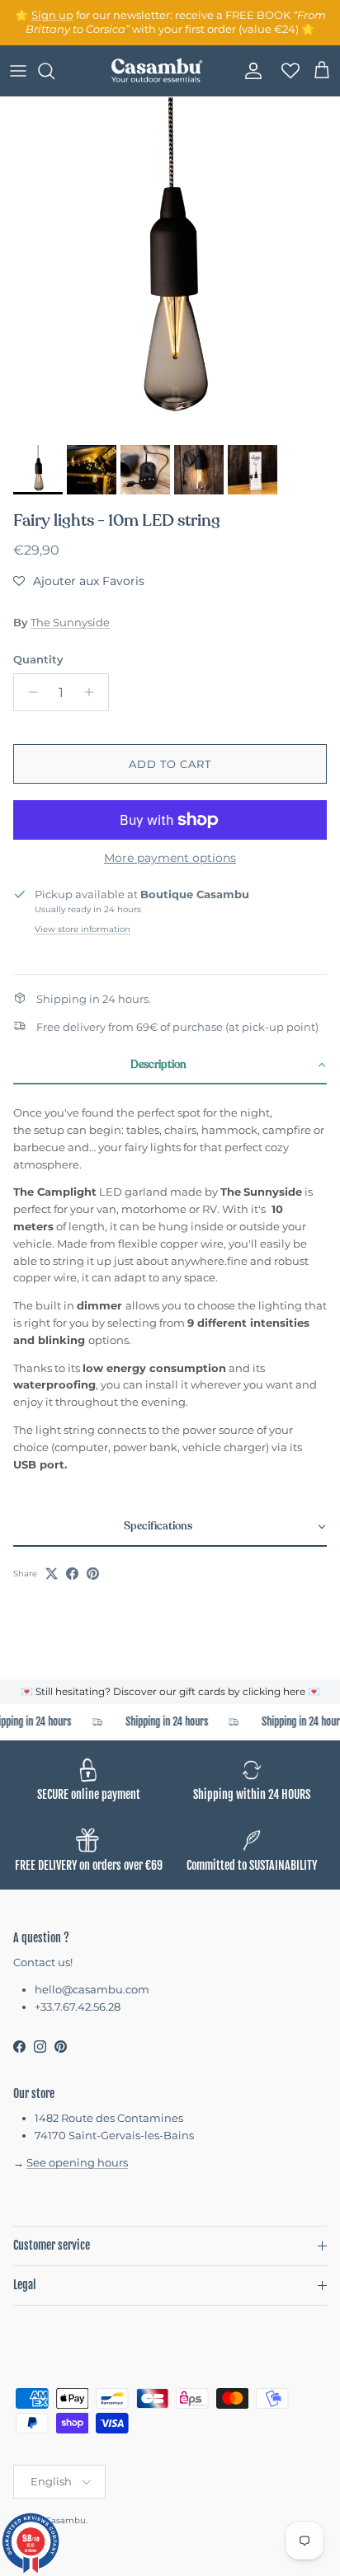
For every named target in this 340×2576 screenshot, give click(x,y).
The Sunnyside (70, 622)
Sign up (52, 15)
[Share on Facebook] (72, 1574)
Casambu (66, 2520)
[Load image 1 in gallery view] (170, 267)
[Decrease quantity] (28, 692)
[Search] (54, 71)
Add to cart (170, 764)
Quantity (38, 659)
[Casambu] (157, 71)
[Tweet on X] (52, 1574)
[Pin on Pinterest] (93, 1574)
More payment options (170, 858)
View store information (83, 929)
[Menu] (18, 71)
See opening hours (77, 2162)
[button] (79, 581)
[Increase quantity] (94, 692)
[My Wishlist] (286, 71)
